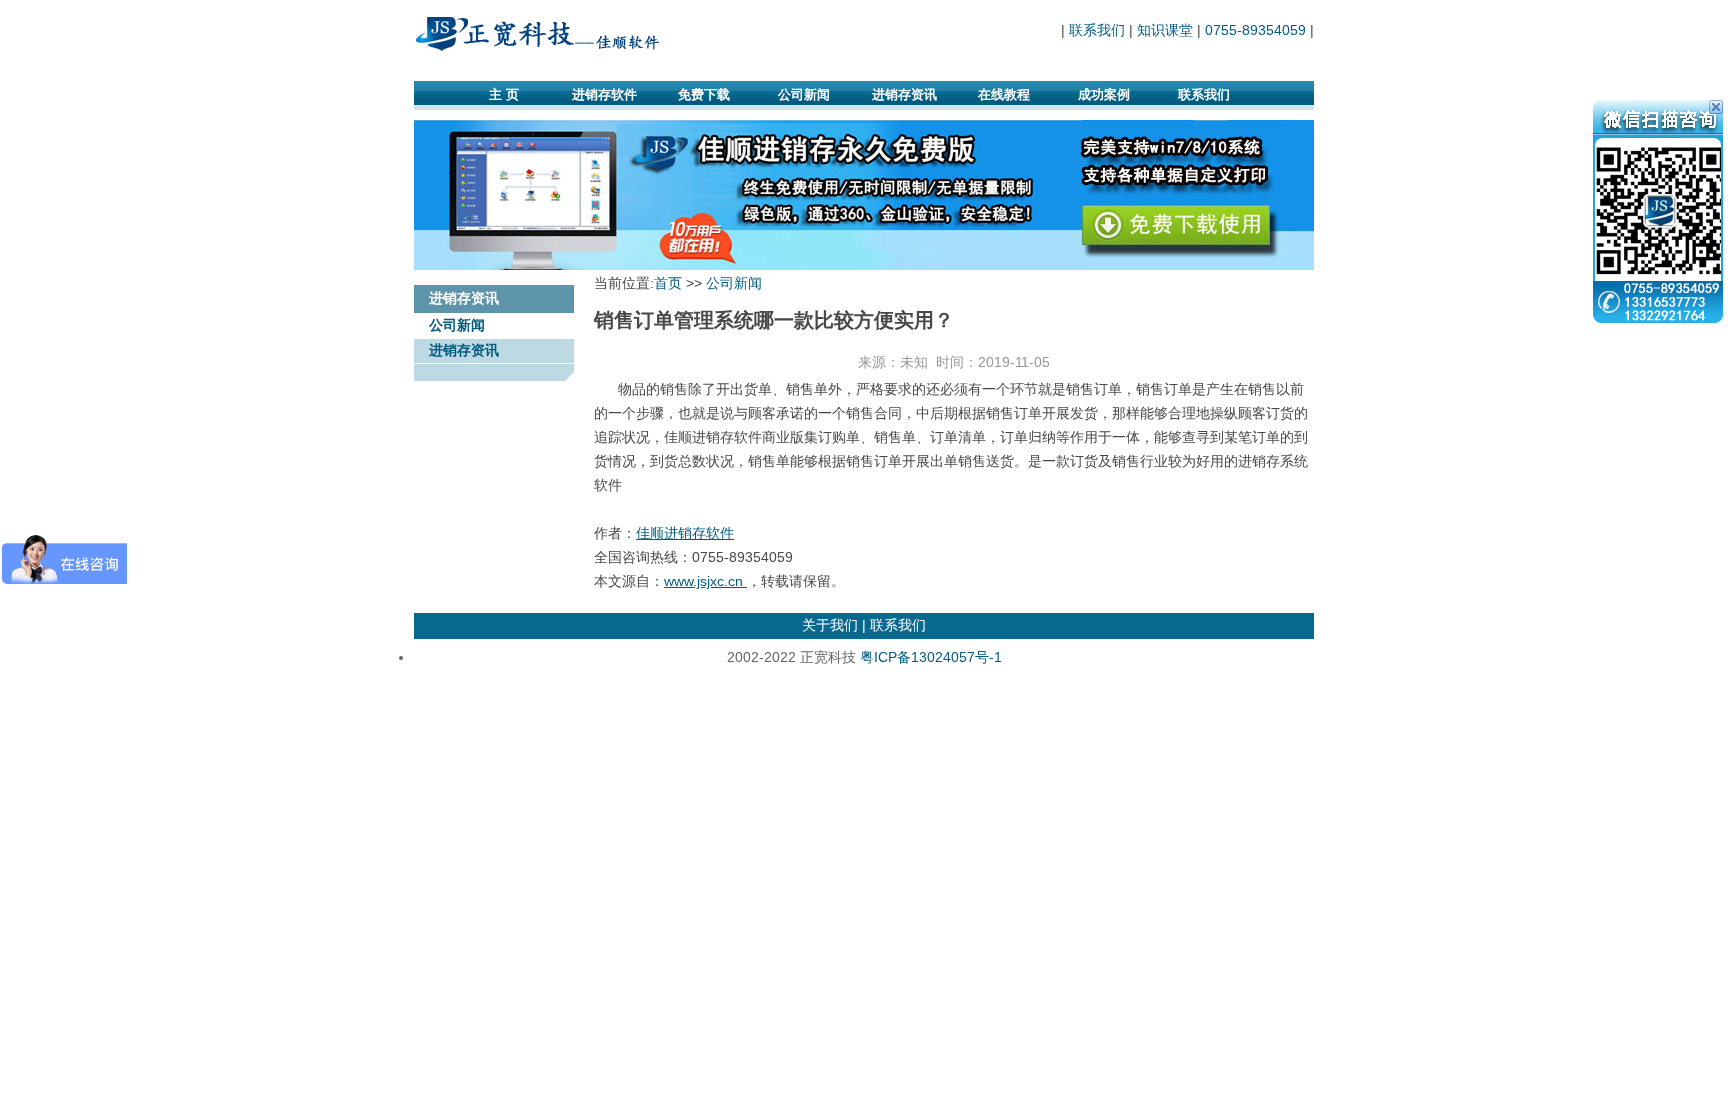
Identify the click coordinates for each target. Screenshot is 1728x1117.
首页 (668, 283)
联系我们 (1097, 30)
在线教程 (1004, 94)
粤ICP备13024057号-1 (931, 657)
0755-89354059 (1255, 30)
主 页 (504, 94)
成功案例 (1104, 94)
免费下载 (704, 94)
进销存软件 (604, 94)
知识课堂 (1165, 30)
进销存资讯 (904, 94)
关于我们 (830, 625)
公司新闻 (804, 94)
